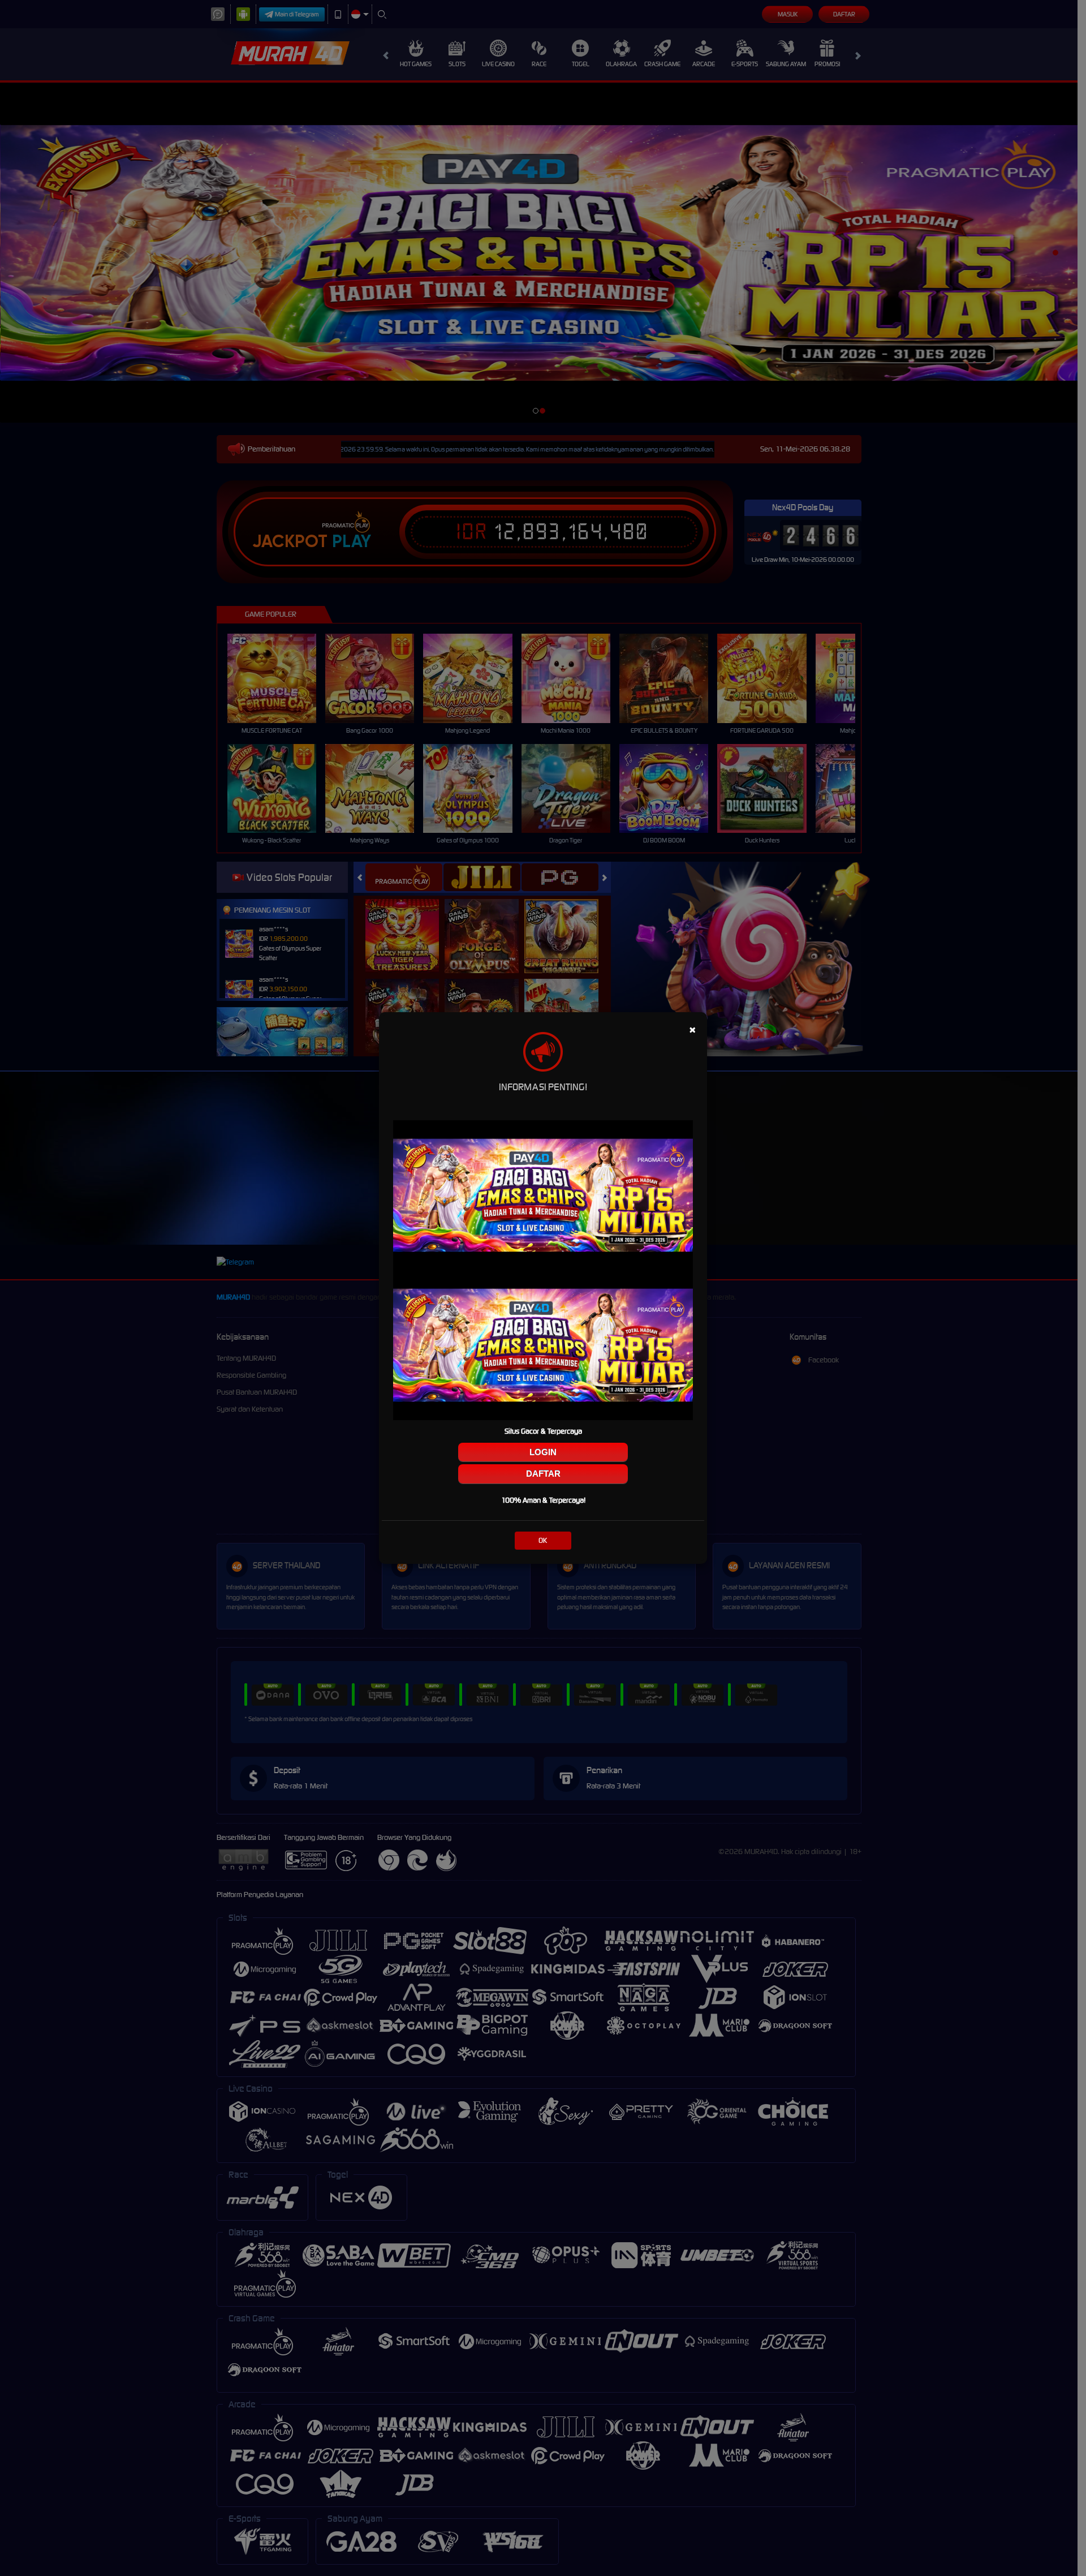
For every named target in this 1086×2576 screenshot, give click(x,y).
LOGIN (543, 1452)
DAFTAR (543, 1474)
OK (543, 1540)
